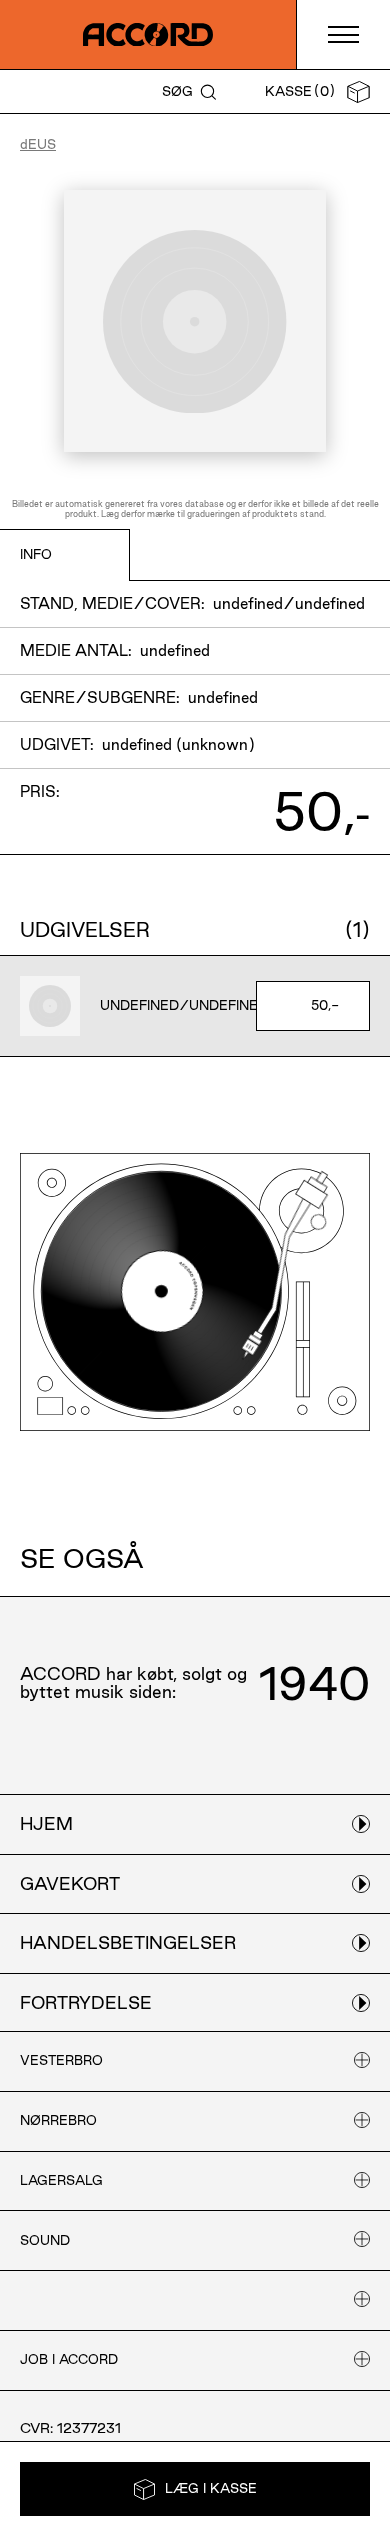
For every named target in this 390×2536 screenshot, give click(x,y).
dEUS (38, 144)
